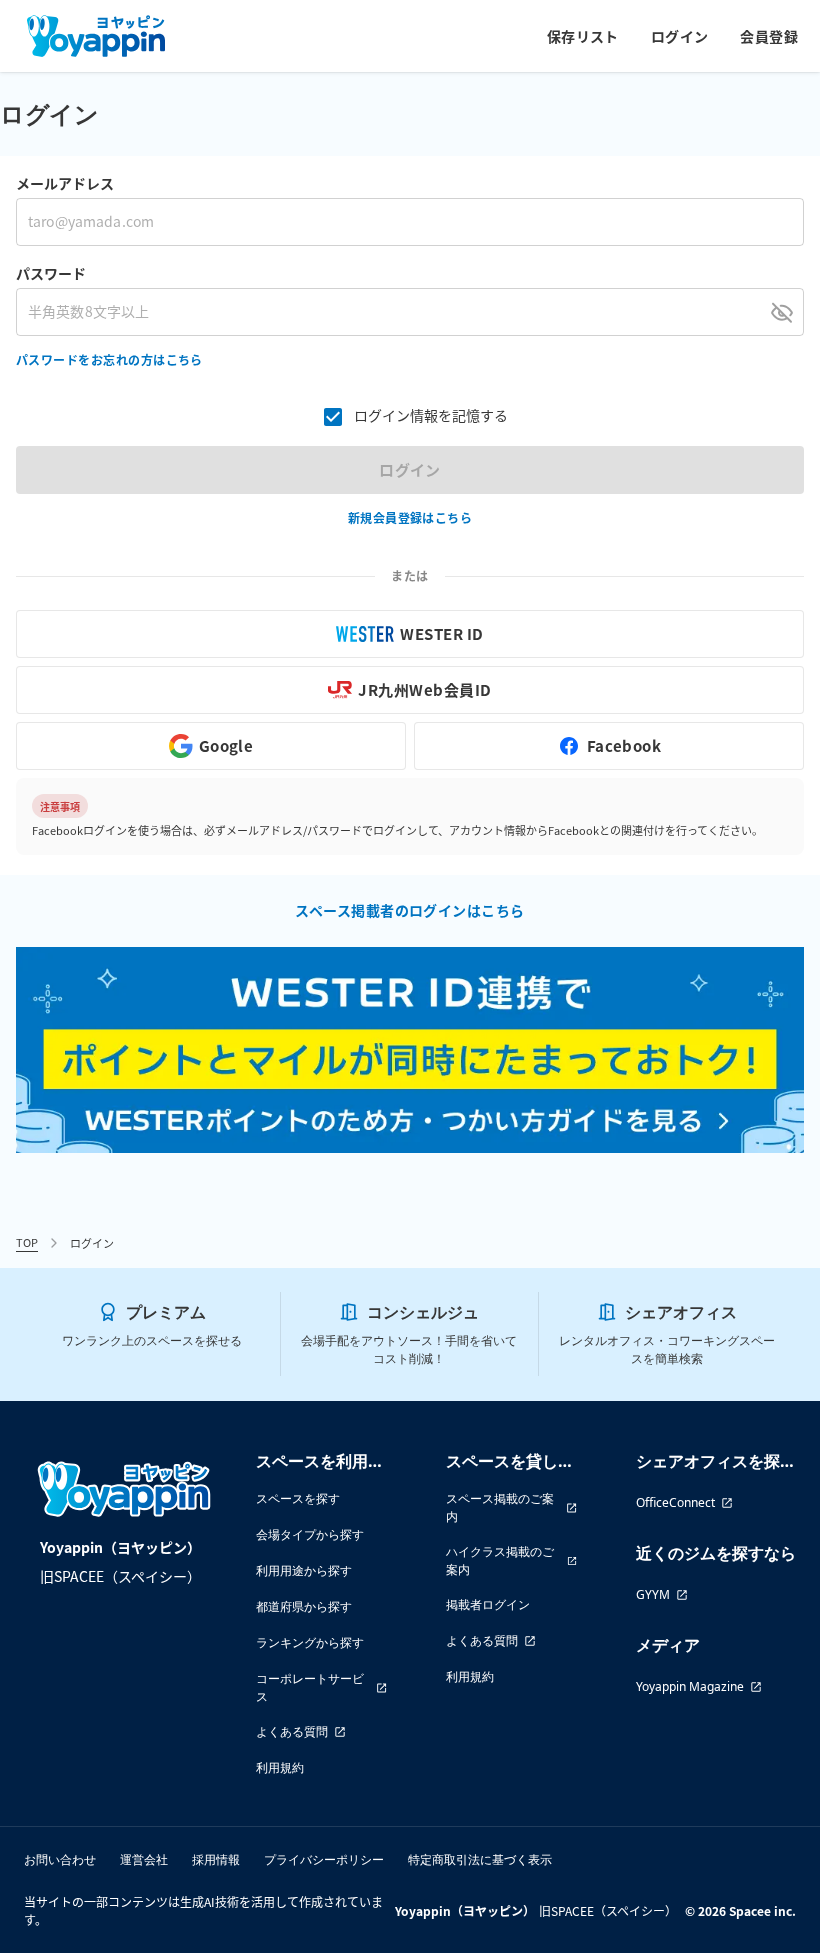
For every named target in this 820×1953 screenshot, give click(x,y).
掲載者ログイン (488, 1604)
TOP (27, 1242)
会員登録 (769, 36)
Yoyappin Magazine (690, 1686)
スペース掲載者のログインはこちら (409, 910)
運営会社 (144, 1859)
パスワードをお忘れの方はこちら (109, 359)
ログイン (680, 36)
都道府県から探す (304, 1606)
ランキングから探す (310, 1642)
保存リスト (583, 36)
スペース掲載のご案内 (500, 1507)
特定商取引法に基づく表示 (480, 1859)
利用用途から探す (304, 1570)
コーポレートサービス (310, 1687)
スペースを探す (298, 1498)
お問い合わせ (60, 1859)
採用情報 (216, 1859)
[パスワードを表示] (782, 312)
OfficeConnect (675, 1502)
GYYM (653, 1594)
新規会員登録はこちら (410, 517)
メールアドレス (65, 183)
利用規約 (280, 1767)
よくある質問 (292, 1731)
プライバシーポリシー (324, 1859)
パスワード (51, 273)
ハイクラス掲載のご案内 (500, 1560)
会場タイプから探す (310, 1534)
